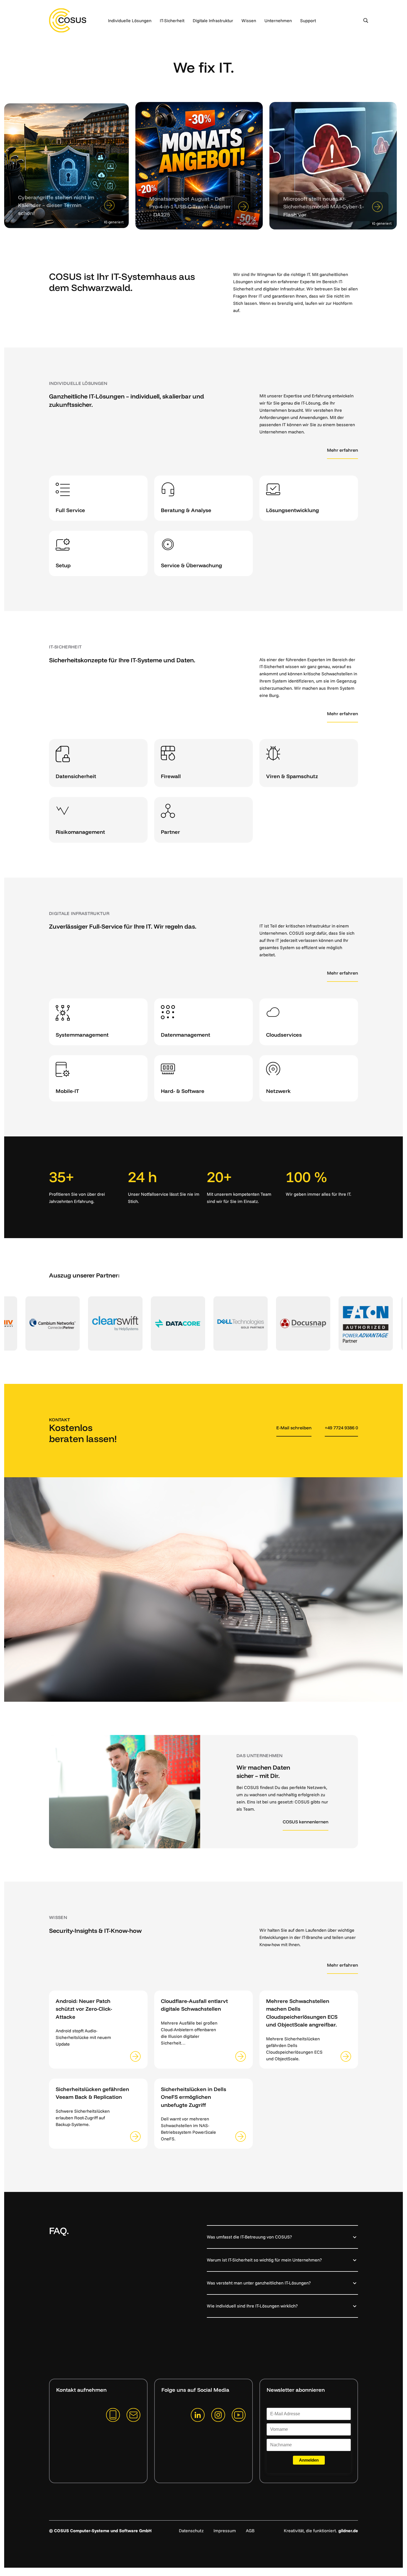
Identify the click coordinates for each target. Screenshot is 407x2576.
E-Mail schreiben (294, 1428)
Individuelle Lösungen (130, 21)
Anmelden (309, 2460)
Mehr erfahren (342, 450)
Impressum (225, 2531)
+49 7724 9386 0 (341, 1428)
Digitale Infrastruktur (213, 21)
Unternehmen (278, 21)
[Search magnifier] (366, 21)
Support (308, 21)
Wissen (249, 21)
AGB (250, 2531)
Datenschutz (191, 2531)
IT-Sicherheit (172, 21)
